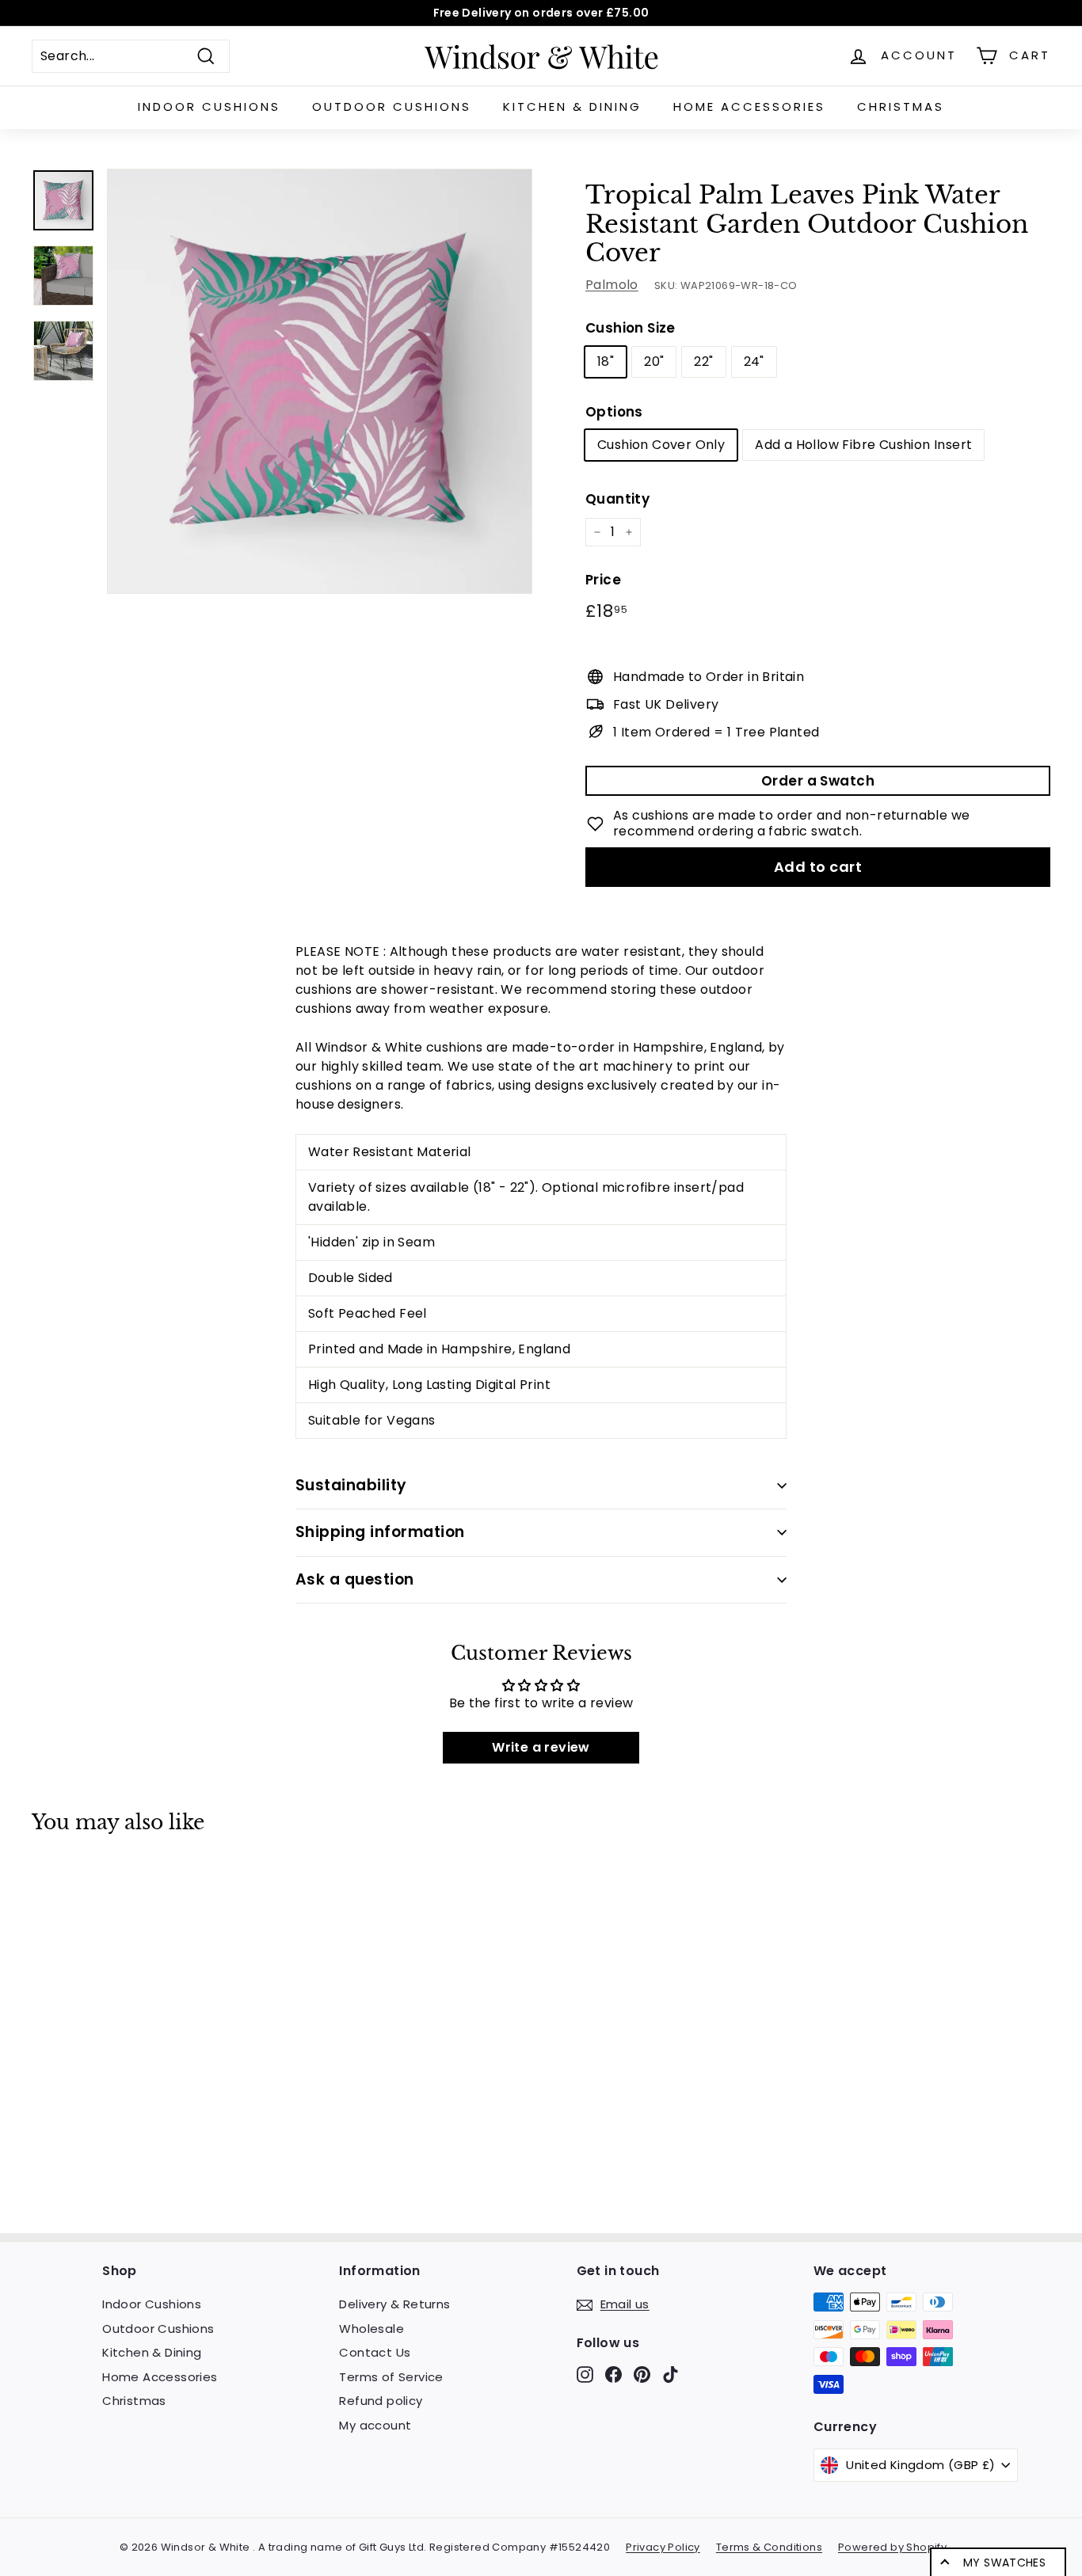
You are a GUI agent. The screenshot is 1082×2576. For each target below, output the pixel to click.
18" (606, 361)
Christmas (901, 107)
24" (754, 361)
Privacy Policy (663, 2547)
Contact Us (375, 2352)
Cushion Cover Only (661, 445)
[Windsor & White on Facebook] (613, 2374)
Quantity (617, 499)
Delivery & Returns (394, 2304)
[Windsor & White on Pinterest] (642, 2374)
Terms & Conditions (769, 2547)
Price (603, 580)
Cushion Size (631, 328)
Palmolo (612, 285)
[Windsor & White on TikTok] (671, 2374)
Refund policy (381, 2401)
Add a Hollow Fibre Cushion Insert (863, 445)
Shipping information (380, 1532)
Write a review (541, 1747)
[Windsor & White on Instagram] (585, 2374)
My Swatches (1004, 2563)
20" (654, 361)
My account (375, 2425)
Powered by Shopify (892, 2547)
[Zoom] (320, 381)
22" (703, 361)
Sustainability (351, 1485)
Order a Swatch (818, 781)
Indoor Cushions (209, 107)
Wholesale (371, 2329)
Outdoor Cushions (392, 107)
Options (614, 412)
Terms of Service (391, 2377)
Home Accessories (749, 107)
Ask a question (355, 1579)
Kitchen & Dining (572, 107)
